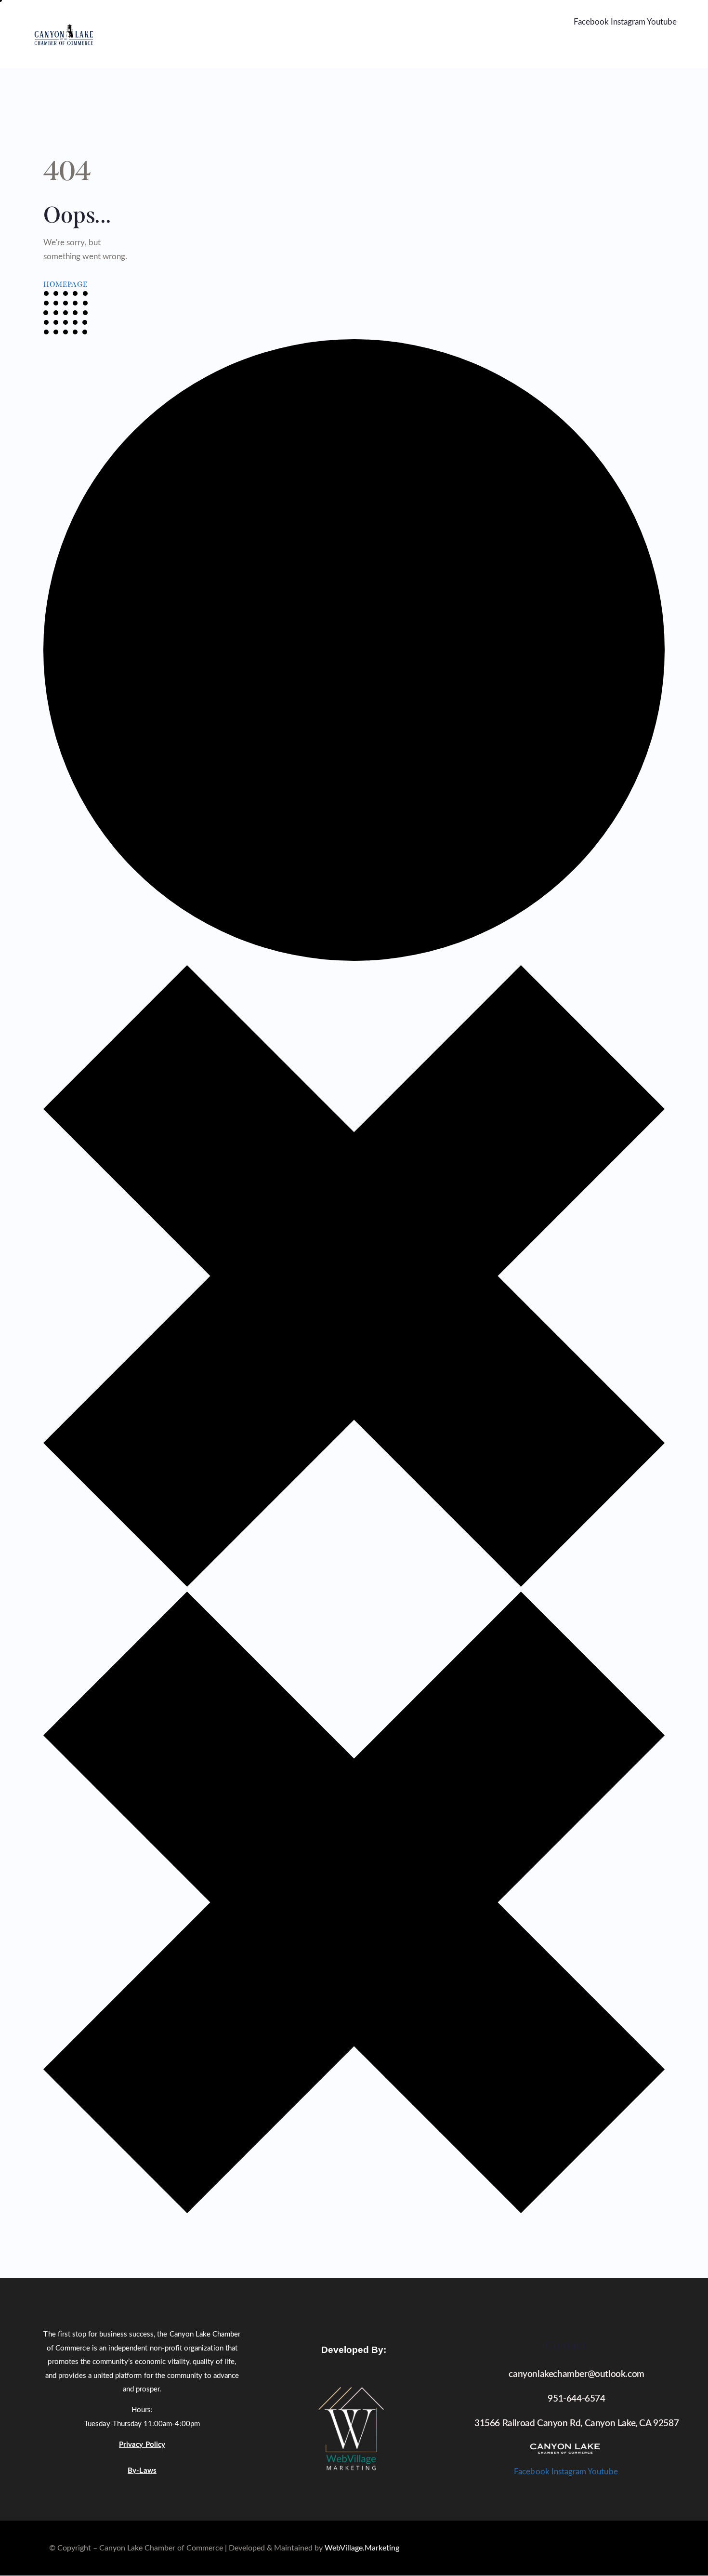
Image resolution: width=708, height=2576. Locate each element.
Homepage (66, 284)
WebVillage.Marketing (362, 2548)
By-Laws (142, 2471)
